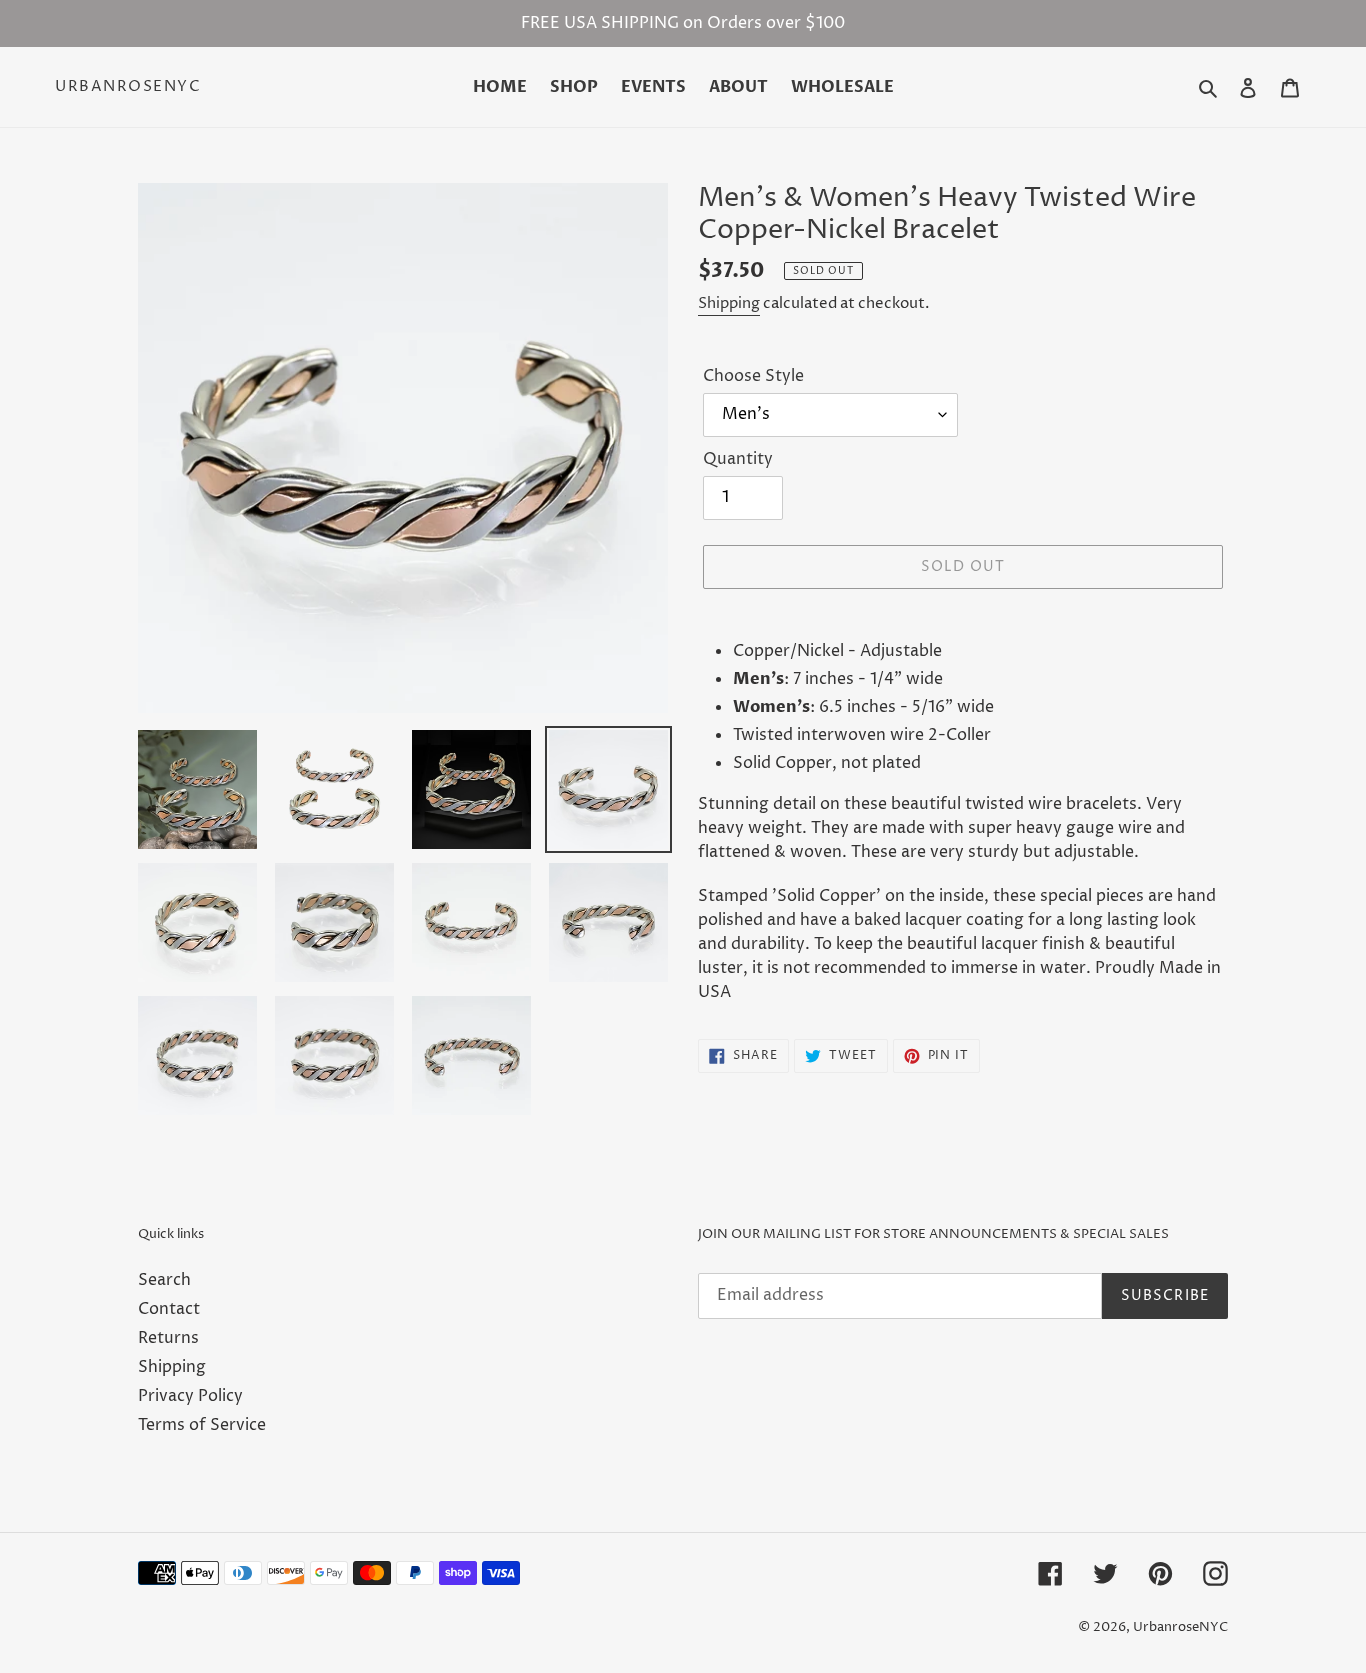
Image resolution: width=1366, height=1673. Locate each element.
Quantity (738, 459)
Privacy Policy (190, 1396)
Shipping (729, 303)
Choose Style (753, 376)
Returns (168, 1338)
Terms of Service (202, 1425)
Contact (169, 1309)
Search (164, 1280)
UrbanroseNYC (128, 87)
